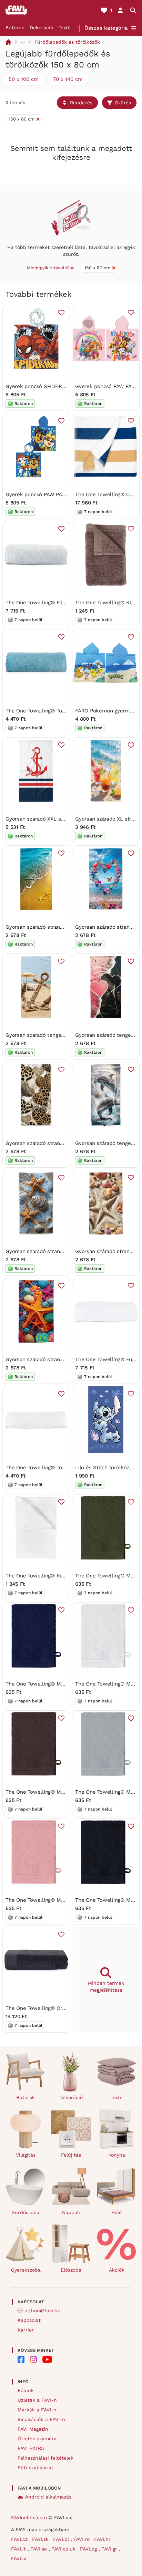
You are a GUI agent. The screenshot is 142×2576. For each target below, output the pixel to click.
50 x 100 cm (24, 79)
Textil (65, 28)
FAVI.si (19, 2558)
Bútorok (15, 28)
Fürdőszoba (26, 2212)
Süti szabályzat (35, 2468)
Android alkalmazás (48, 2497)
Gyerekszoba (26, 2270)
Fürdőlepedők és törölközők (67, 42)
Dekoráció (41, 28)
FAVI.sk (41, 2539)
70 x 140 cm (68, 79)
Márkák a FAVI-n (37, 2410)
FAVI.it (19, 2549)
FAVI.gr (110, 2549)
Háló (116, 2212)
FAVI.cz (20, 2539)
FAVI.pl (62, 2539)
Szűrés (123, 103)
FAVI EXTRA (31, 2448)
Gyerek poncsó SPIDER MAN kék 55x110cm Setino (67, 386)
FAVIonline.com (29, 2517)
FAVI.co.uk (64, 2549)
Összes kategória (106, 28)
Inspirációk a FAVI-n (41, 2419)
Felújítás (71, 2155)
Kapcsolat (29, 2320)
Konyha (117, 2155)
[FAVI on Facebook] (21, 2359)
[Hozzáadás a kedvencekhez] (61, 313)
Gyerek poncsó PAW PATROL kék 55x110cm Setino (67, 494)
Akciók (117, 2270)
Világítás (26, 2155)
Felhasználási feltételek (45, 2458)
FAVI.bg (89, 2549)
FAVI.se (39, 2549)
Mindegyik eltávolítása (51, 268)
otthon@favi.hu (43, 2311)
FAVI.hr (103, 2539)
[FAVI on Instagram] (33, 2359)
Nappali (71, 2212)
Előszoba (71, 2270)
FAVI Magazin (33, 2429)
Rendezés (81, 103)
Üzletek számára (37, 2439)
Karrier (26, 2330)
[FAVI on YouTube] (47, 2359)
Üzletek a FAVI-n (37, 2400)
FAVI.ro (82, 2539)
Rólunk (26, 2390)
